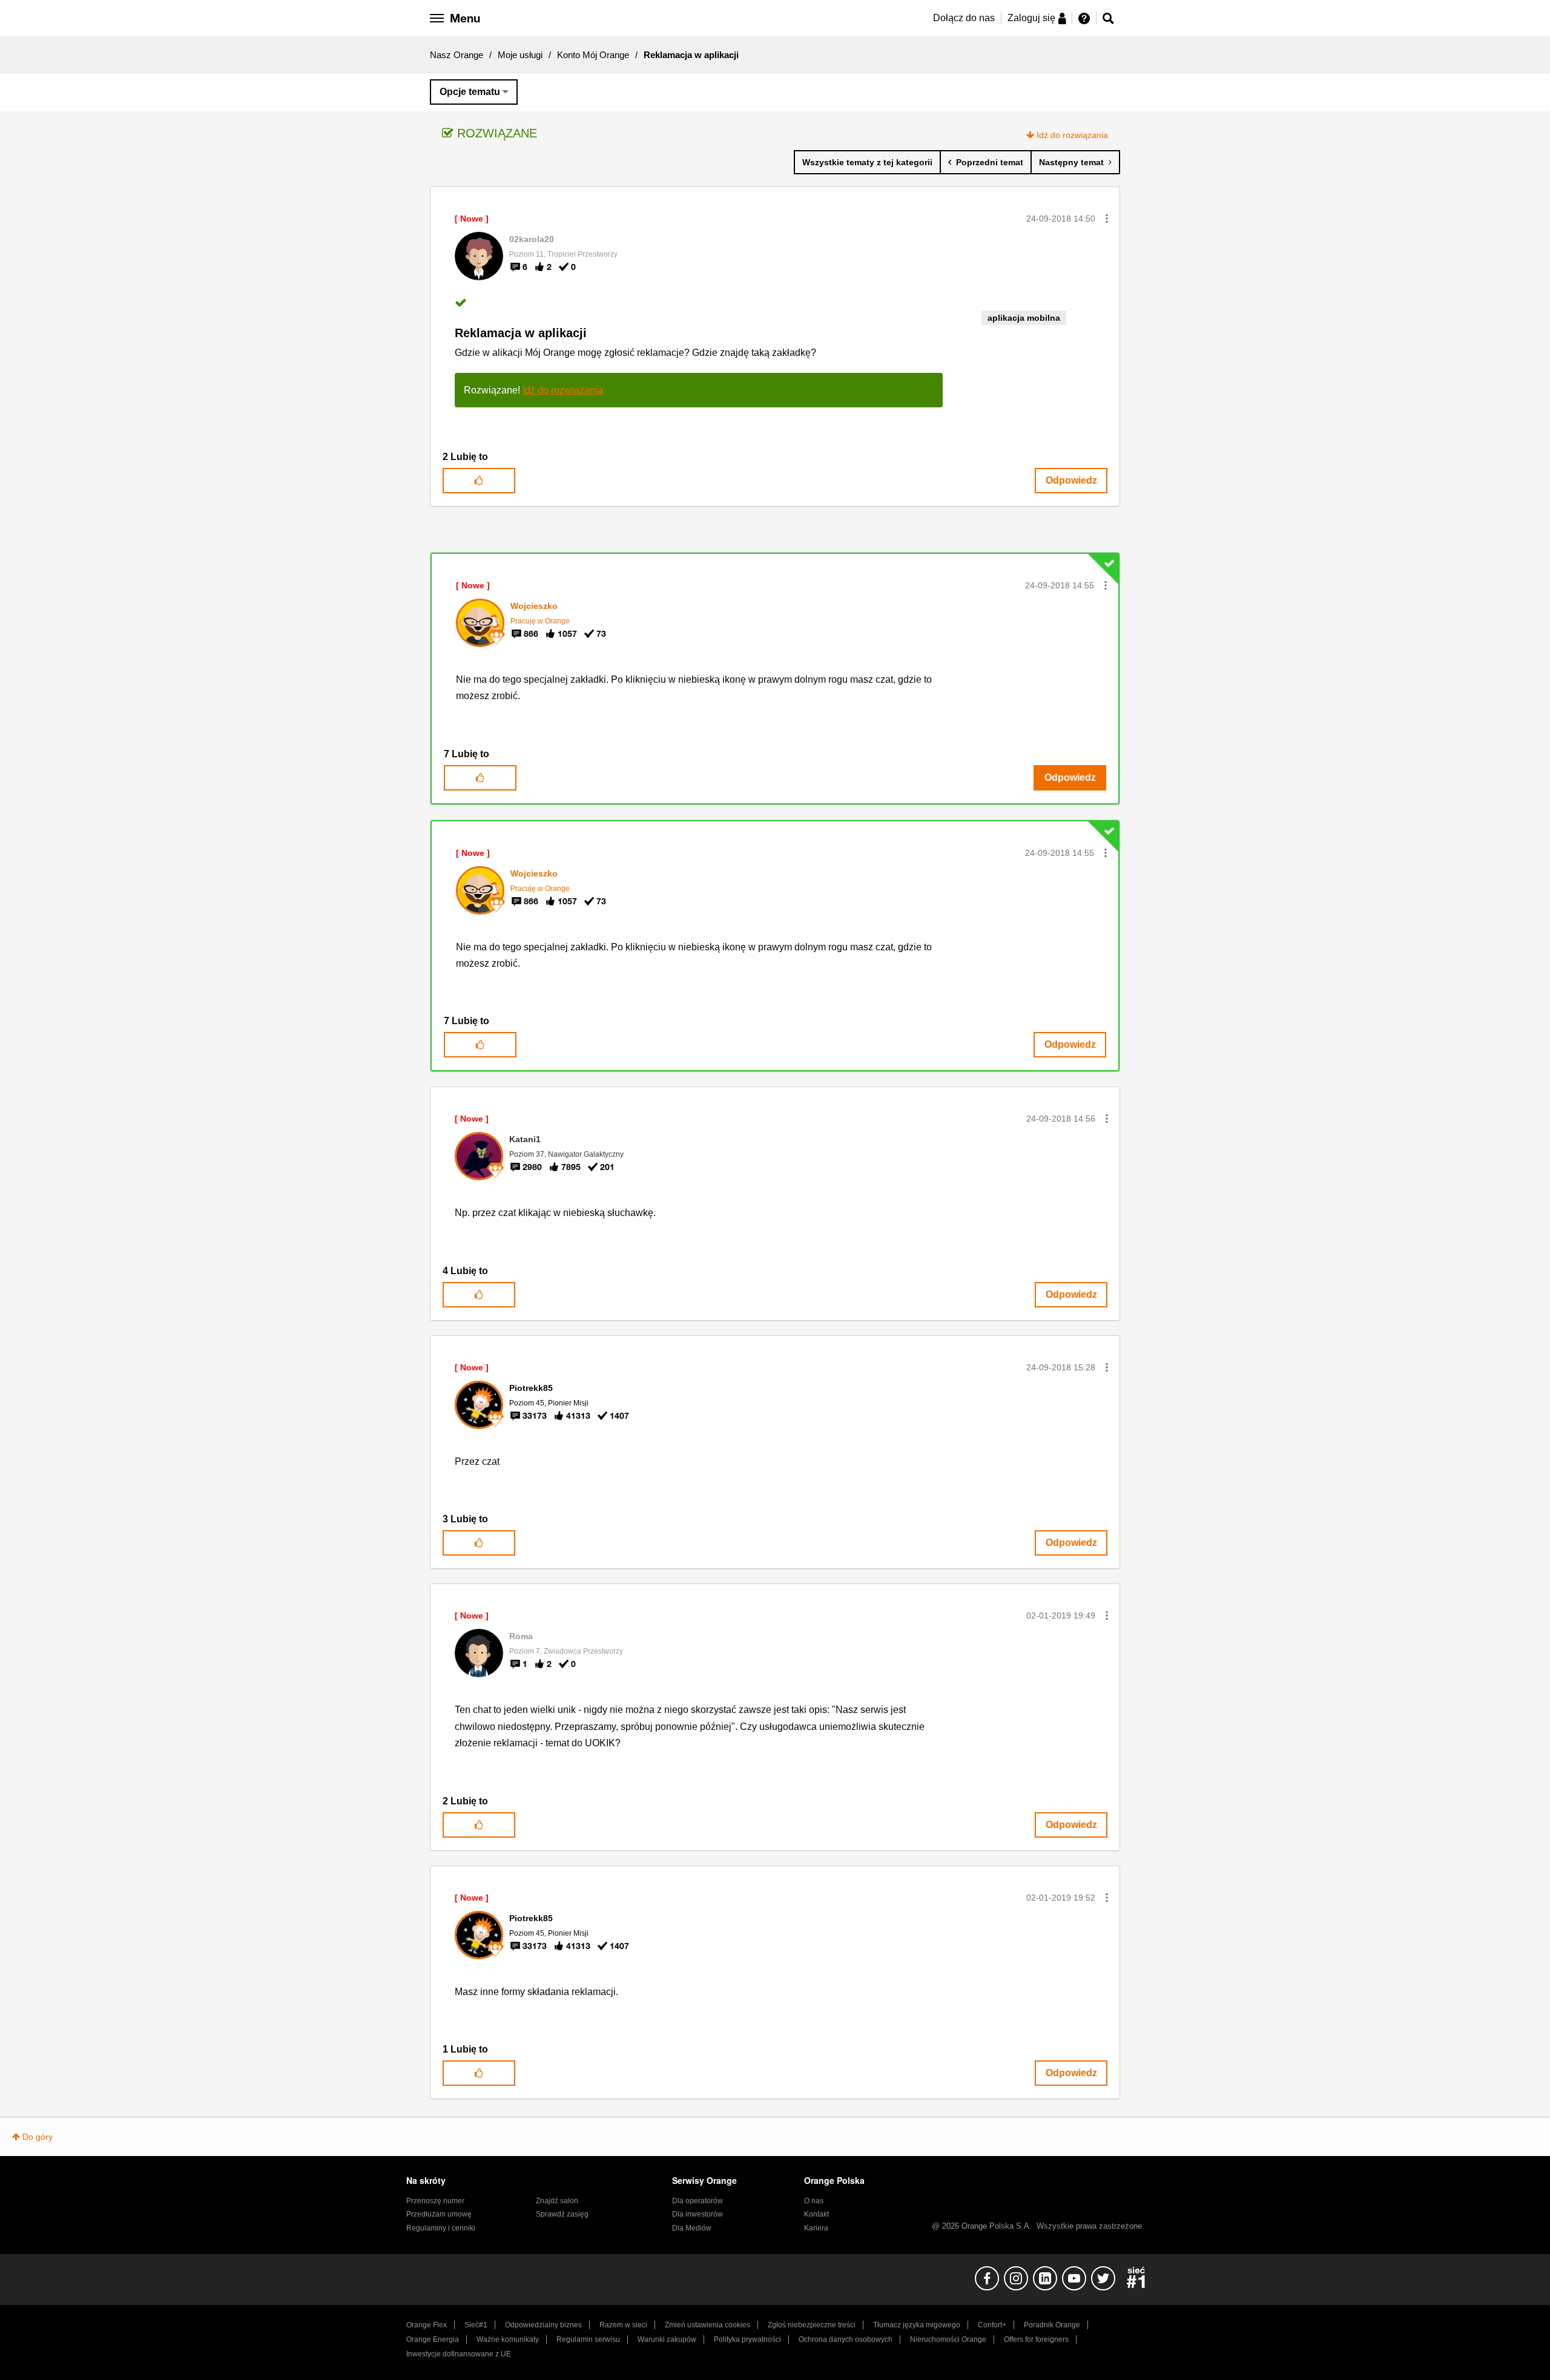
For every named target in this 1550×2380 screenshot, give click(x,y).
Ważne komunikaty (508, 2339)
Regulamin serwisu (588, 2339)
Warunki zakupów (667, 2339)
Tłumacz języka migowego (917, 2325)
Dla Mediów (692, 2228)
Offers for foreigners (1036, 2339)
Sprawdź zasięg (562, 2214)
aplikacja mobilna (1024, 318)
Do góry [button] (38, 2137)
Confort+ (992, 2325)
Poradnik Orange (1052, 2325)
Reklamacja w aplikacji (521, 333)
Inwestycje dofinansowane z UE (459, 2354)
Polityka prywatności (747, 2339)
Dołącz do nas (964, 18)
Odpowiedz (1071, 480)
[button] (1107, 219)
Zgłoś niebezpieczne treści (812, 2325)
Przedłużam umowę (439, 2214)
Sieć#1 (476, 2325)
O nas (814, 2201)
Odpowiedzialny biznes (543, 2325)
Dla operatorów (697, 2201)
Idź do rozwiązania (1072, 135)
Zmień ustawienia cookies (707, 2325)
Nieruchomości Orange (948, 2339)
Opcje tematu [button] (470, 92)
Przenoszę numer (435, 2201)
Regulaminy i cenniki (441, 2228)
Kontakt (816, 2214)
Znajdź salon (557, 2201)
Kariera (816, 2228)
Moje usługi (520, 55)
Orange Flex (427, 2325)
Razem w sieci (623, 2325)
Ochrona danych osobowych (846, 2339)
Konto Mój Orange (593, 55)
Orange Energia (433, 2339)
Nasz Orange (457, 55)
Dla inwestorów (697, 2214)
